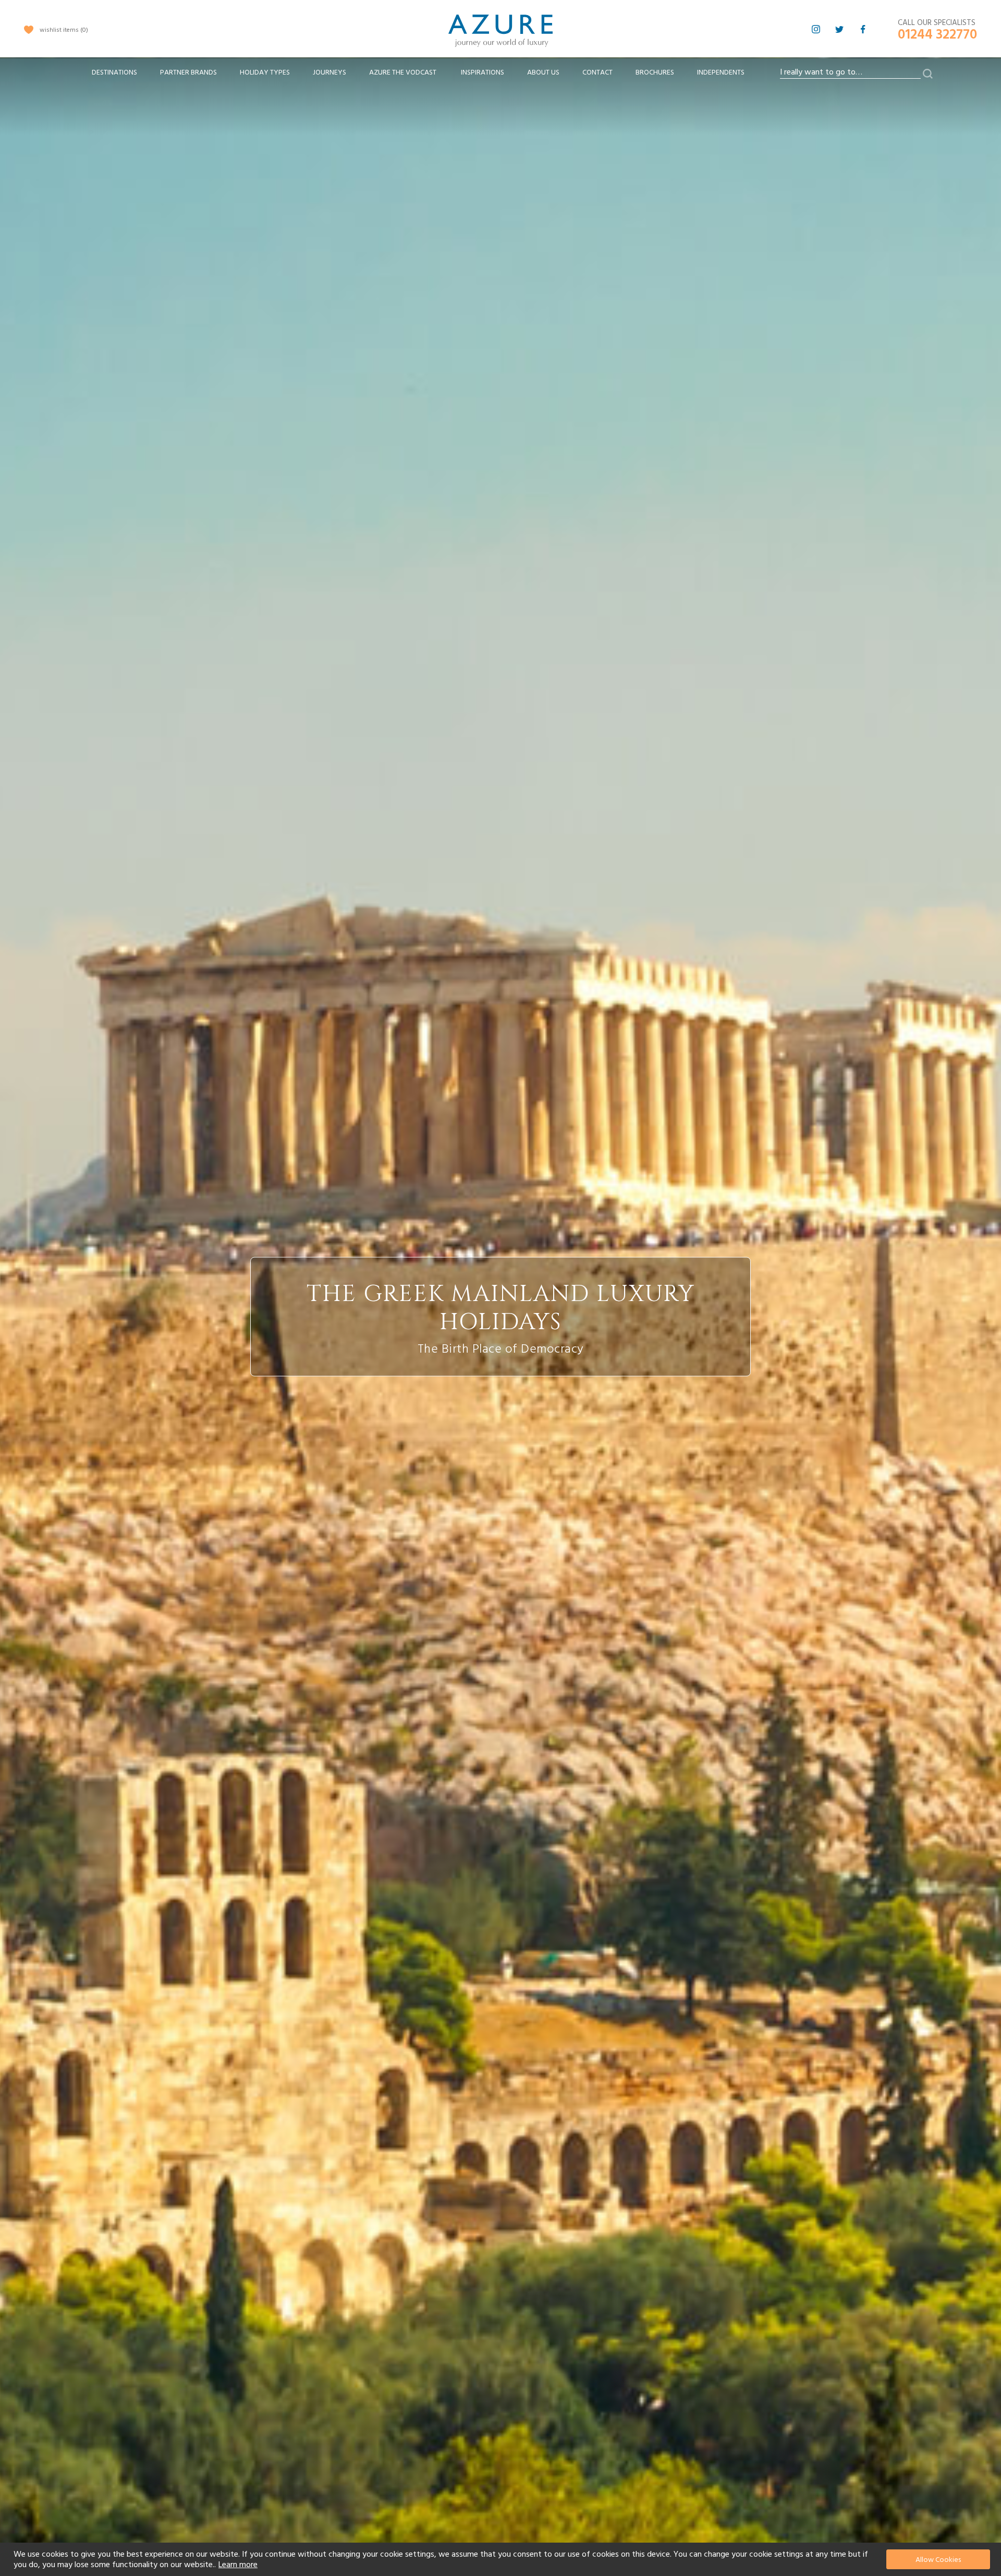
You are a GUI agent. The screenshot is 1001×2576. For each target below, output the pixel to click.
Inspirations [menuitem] (483, 72)
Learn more (238, 2565)
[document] (502, 2559)
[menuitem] (114, 73)
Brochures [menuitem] (655, 72)
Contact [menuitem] (597, 72)
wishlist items (63, 30)
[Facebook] (863, 29)
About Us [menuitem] (543, 72)
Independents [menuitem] (721, 72)
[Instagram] (816, 29)
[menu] (418, 76)
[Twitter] (839, 29)
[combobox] (850, 72)
